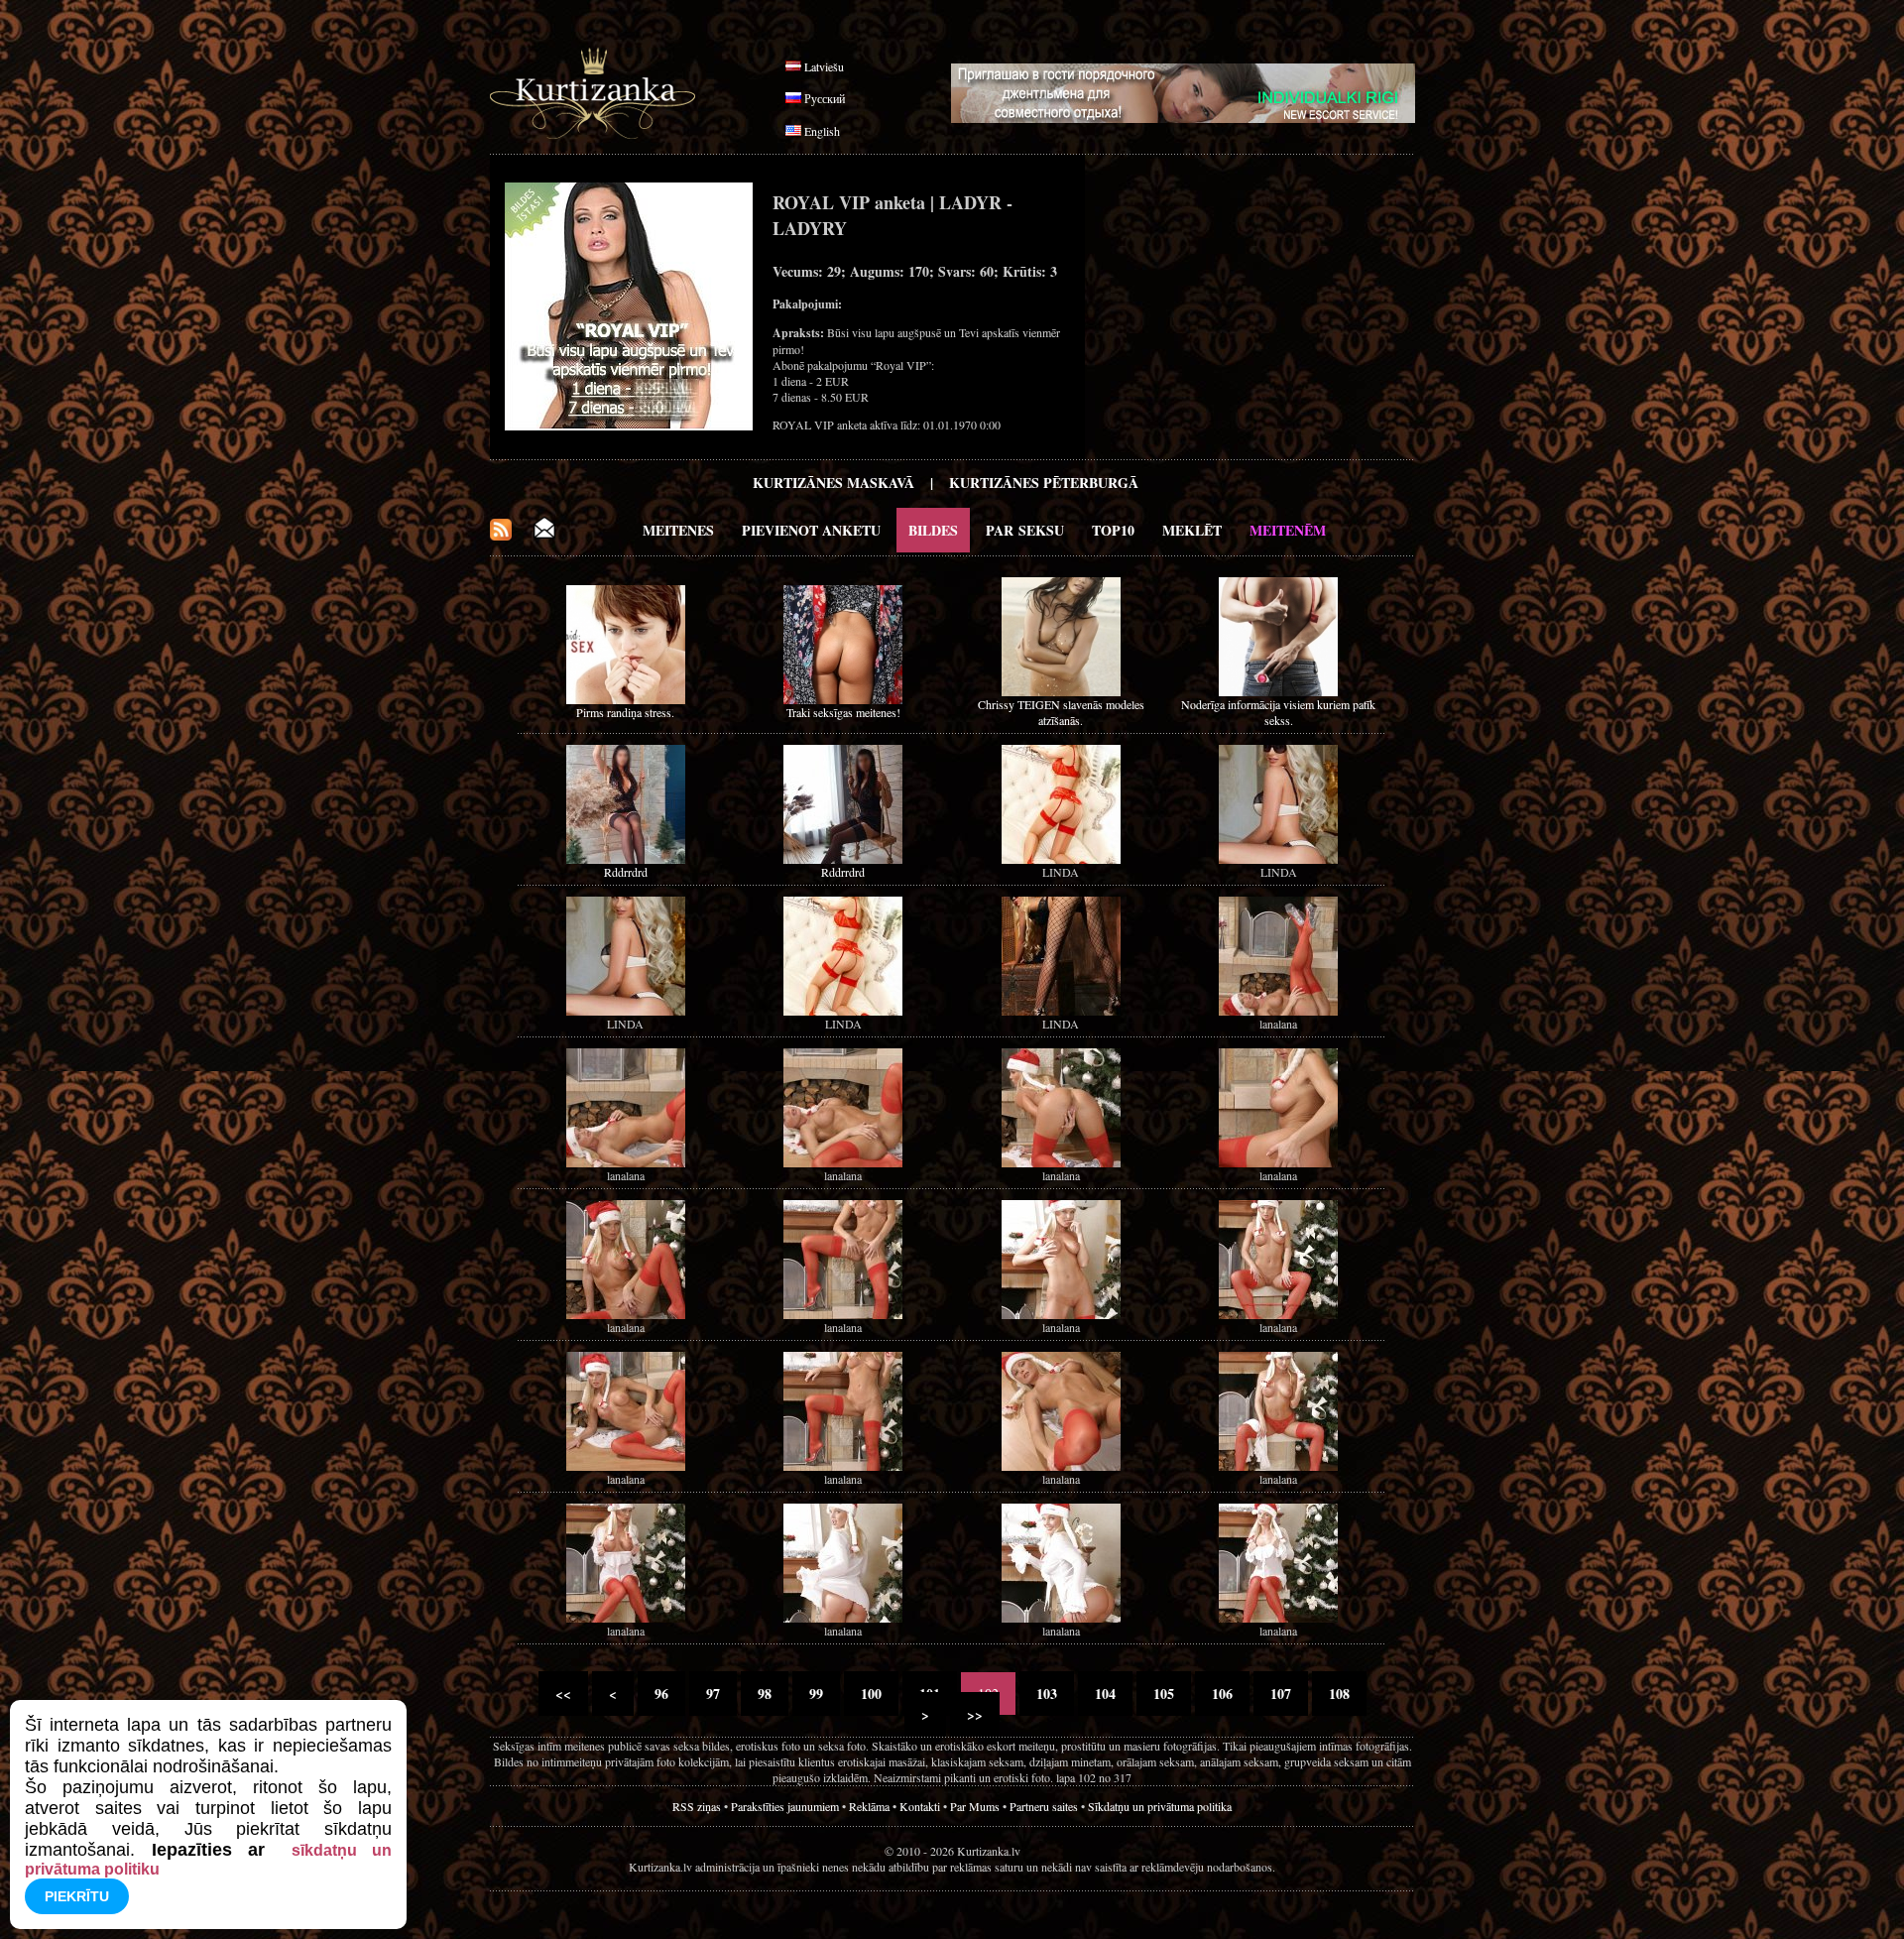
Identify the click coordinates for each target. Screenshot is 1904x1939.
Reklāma (869, 1806)
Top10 (1113, 530)
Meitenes (678, 530)
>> (975, 1714)
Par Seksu (1025, 530)
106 (1222, 1694)
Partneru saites (1044, 1806)
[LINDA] (1061, 859)
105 (1164, 1694)
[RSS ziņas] (501, 535)
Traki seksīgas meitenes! (843, 712)
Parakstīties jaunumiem (785, 1806)
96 (661, 1694)
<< (563, 1694)
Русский (825, 98)
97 (713, 1694)
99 (816, 1694)
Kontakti (920, 1806)
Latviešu (824, 66)
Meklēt (1192, 530)
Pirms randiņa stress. (625, 712)
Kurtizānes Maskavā (833, 483)
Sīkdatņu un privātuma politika (1160, 1806)
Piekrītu (77, 1896)
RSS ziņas (697, 1806)
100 (871, 1694)
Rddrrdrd (626, 872)
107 (1281, 1694)
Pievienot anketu (811, 530)
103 (1047, 1694)
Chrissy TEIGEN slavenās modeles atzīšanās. (1061, 712)
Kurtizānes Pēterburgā (1044, 483)
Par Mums (975, 1806)
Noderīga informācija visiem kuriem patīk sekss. (1278, 712)
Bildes (933, 530)
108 (1339, 1694)
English (822, 131)
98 (765, 1694)
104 (1105, 1694)
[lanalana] (1278, 1011)
